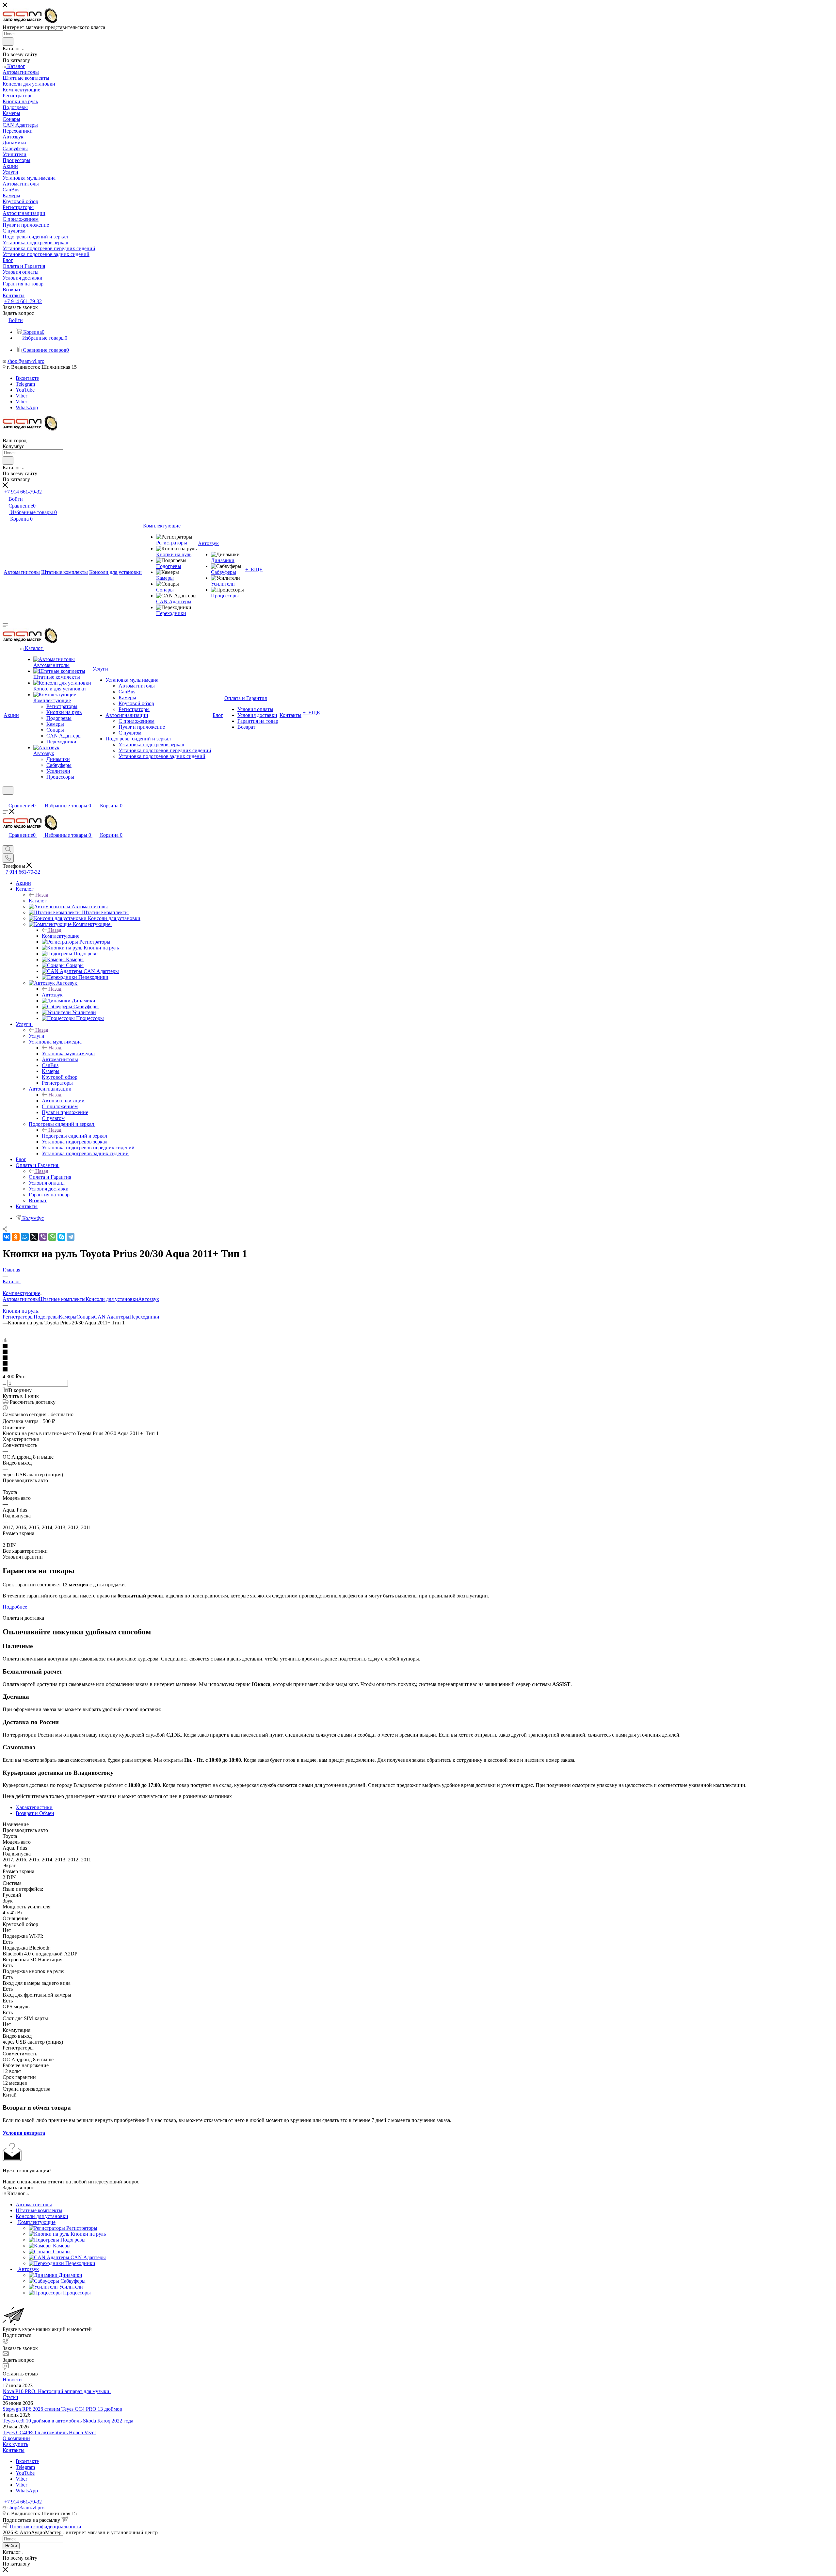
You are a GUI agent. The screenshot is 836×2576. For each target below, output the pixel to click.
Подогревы (46, 1317)
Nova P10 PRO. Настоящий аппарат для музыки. (57, 2391)
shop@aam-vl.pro (26, 361)
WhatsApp (27, 407)
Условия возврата (24, 2133)
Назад (42, 895)
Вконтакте (27, 378)
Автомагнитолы (21, 1299)
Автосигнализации (63, 1101)
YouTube (25, 390)
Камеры (68, 1317)
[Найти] (8, 41)
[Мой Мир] (25, 1237)
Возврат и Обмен (35, 1813)
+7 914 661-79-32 (23, 301)
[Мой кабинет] (6, 799)
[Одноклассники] (16, 1237)
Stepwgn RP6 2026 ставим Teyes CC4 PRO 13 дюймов (62, 2409)
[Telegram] (71, 1237)
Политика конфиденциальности (46, 2527)
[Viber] (43, 1237)
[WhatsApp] (52, 1237)
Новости (12, 2380)
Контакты (14, 2450)
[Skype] (61, 1237)
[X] (34, 1237)
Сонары (85, 1317)
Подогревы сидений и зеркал (74, 1136)
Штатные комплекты (62, 1299)
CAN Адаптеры (112, 1317)
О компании (16, 2438)
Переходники (144, 1317)
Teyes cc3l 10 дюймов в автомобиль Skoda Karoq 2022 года (68, 2421)
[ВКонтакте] (7, 1237)
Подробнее (15, 1607)
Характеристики (34, 1807)
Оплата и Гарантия (50, 1177)
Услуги (37, 1036)
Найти (11, 2546)
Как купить (15, 2444)
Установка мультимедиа (68, 1053)
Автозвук (52, 995)
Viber (21, 396)
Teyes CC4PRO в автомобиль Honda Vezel (49, 2432)
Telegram (25, 384)
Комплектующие (61, 936)
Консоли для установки (112, 1299)
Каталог (38, 901)
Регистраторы (18, 1317)
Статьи (10, 2397)
